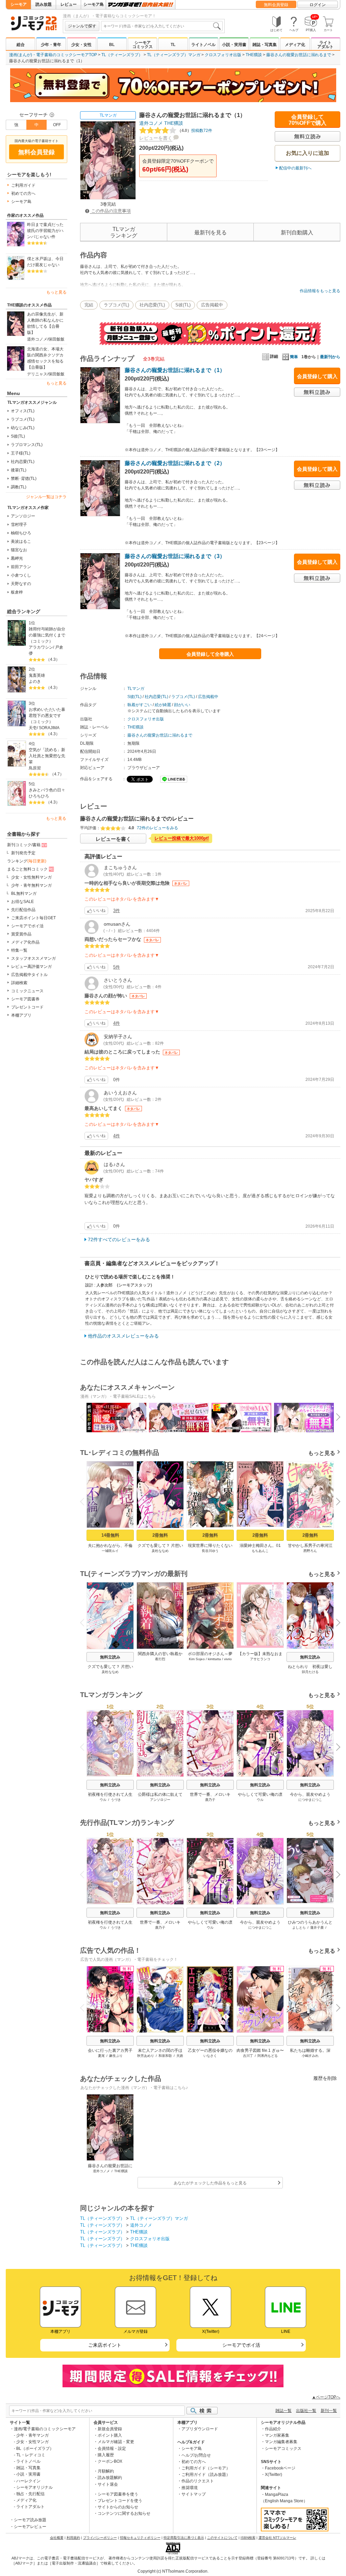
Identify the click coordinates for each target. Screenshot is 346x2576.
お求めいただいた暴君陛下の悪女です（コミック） (47, 716)
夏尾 (101, 2056)
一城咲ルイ (110, 1551)
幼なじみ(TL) (23, 428)
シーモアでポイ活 (27, 926)
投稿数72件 (195, 131)
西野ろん (310, 1551)
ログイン (318, 5)
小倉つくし (21, 575)
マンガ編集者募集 (281, 2442)
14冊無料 (110, 1535)
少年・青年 (51, 45)
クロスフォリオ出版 (223, 55)
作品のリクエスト (198, 2481)
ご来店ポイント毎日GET (33, 918)
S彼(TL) (18, 436)
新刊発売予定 (23, 853)
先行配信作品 (23, 910)
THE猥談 (254, 55)
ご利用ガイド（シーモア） (206, 2468)
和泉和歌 (165, 2056)
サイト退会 (108, 2484)
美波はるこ (21, 541)
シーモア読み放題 (30, 2520)
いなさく (210, 2056)
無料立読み (110, 1657)
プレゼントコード (27, 1007)
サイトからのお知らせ (118, 2507)
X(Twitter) (274, 2475)
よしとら (299, 1928)
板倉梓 (17, 592)
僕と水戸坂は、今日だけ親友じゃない (45, 262)
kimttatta (214, 1659)
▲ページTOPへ (326, 2397)
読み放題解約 (110, 2478)
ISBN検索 (248, 2538)
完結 (89, 305)
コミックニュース (27, 991)
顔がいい (182, 705)
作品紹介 (273, 2429)
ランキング (27, 861)
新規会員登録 (110, 2429)
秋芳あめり (146, 2056)
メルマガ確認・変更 (116, 2442)
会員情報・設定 (112, 2449)
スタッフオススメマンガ (33, 958)
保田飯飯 (56, 339)
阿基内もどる (268, 2056)
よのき (35, 681)
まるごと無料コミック (27, 869)
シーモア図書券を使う (118, 2494)
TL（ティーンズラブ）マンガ (174, 55)
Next (336, 1418)
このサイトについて (222, 2538)
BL (112, 45)
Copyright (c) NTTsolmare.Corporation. (173, 2571)
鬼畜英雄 (37, 675)
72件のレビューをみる (157, 828)
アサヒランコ (260, 1659)
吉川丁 (248, 2056)
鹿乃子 (210, 1800)
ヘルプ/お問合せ (196, 2455)
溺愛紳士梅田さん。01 (260, 1546)
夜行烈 (160, 1659)
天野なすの (21, 584)
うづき (116, 1800)
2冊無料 (160, 1535)
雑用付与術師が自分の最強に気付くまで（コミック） (47, 635)
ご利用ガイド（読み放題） (206, 2475)
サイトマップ (194, 2494)
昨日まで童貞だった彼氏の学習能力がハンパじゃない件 (45, 231)
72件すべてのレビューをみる (119, 1239)
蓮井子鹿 (317, 1928)
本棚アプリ (21, 1015)
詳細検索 (19, 983)
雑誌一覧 (283, 2411)
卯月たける (310, 1672)
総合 (21, 45)
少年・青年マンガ (32, 2435)
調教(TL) (19, 487)
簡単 (294, 357)
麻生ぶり (116, 2056)
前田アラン (21, 567)
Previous (85, 1416)
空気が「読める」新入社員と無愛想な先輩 (47, 756)
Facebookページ (280, 2468)
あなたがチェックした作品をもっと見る (210, 2183)
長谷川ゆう (210, 1551)
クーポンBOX (110, 2461)
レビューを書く (156, 138)
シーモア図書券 (25, 999)
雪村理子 (19, 525)
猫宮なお (19, 550)
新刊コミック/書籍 (24, 845)
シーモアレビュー (30, 2527)
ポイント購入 (110, 2435)
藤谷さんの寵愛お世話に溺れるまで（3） (175, 556)
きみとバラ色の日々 (47, 790)
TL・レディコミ (31, 2455)
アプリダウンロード (200, 2429)
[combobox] (162, 26)
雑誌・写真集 (265, 45)
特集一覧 (19, 950)
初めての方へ (23, 193)
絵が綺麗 (163, 705)
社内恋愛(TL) (23, 462)
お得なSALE (22, 902)
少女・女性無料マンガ (31, 877)
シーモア (19, 4)
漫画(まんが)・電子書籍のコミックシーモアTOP (53, 55)
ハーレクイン (28, 2481)
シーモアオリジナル (34, 2487)
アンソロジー (23, 516)
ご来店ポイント (105, 2345)
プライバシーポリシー (100, 2538)
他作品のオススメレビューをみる (123, 1336)
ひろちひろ (39, 796)
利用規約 (73, 2538)
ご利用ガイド (23, 185)
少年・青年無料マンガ (31, 885)
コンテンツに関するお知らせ (124, 2513)
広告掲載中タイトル (29, 975)
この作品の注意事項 (110, 211)
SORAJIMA (49, 728)
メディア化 (295, 45)
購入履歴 (106, 2455)
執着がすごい (140, 705)
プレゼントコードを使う (120, 2501)
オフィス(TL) (23, 411)
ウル (103, 1800)
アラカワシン (41, 647)
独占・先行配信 (30, 2494)
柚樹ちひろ (21, 533)
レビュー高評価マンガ (31, 967)
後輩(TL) (19, 470)
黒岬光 (17, 558)
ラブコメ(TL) (23, 419)
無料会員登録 (276, 5)
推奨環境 (190, 2488)
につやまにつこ (310, 1800)
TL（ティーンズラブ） (122, 55)
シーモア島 (94, 4)
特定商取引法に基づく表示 (184, 2538)
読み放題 (44, 4)
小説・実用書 (234, 45)
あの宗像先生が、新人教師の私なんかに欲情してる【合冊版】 (45, 323)
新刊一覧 (329, 2411)
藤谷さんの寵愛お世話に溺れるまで (299, 55)
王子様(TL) (21, 453)
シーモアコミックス (143, 45)
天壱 (33, 728)
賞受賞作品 (21, 934)
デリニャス (37, 374)
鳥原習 (35, 768)
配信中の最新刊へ (295, 168)
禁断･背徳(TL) (24, 479)
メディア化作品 (25, 942)
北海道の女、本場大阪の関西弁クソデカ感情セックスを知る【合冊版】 (45, 358)
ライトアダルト (325, 45)
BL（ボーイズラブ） (35, 2449)
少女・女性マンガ (32, 2442)
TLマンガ (108, 115)
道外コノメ (37, 339)
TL (173, 45)
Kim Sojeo (197, 1659)
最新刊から (330, 357)
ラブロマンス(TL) (27, 445)
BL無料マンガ (24, 894)
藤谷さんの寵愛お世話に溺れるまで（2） (175, 463)
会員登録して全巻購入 (210, 654)
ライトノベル (203, 45)
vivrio (228, 1659)
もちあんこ (260, 1551)
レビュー (69, 4)
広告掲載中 (212, 305)
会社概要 (57, 2538)
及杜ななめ (160, 1551)
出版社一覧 (306, 2411)
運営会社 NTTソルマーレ (277, 2538)
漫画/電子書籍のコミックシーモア (45, 2429)
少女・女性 (81, 45)
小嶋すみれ (310, 2056)
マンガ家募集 (277, 2435)
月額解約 (106, 2471)
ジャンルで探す (82, 26)
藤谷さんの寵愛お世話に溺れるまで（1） (175, 370)
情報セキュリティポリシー (140, 2538)
